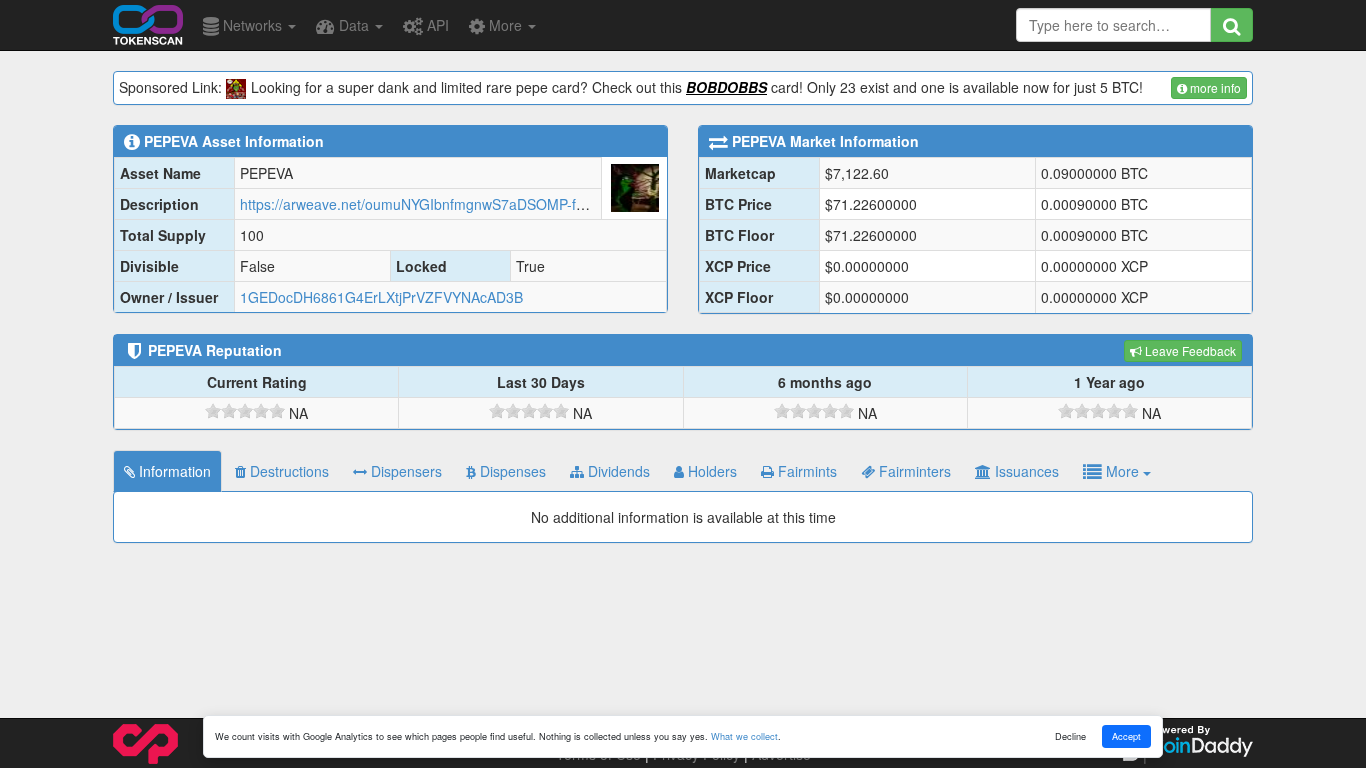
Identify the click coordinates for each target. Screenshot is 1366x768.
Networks (252, 25)
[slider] (245, 411)
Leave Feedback (1189, 350)
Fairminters (913, 471)
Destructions (287, 471)
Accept (1126, 736)
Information (173, 471)
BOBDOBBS (726, 87)
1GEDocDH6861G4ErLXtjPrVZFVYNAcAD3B (381, 297)
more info (1214, 87)
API (436, 25)
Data (354, 25)
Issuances (1025, 471)
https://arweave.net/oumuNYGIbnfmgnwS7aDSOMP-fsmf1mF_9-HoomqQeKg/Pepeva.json (526, 204)
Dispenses (511, 471)
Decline (1070, 736)
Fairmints (805, 471)
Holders (710, 471)
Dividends (617, 471)
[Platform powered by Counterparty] (145, 742)
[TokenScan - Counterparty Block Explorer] (148, 22)
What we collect (744, 736)
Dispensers (404, 471)
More (505, 25)
